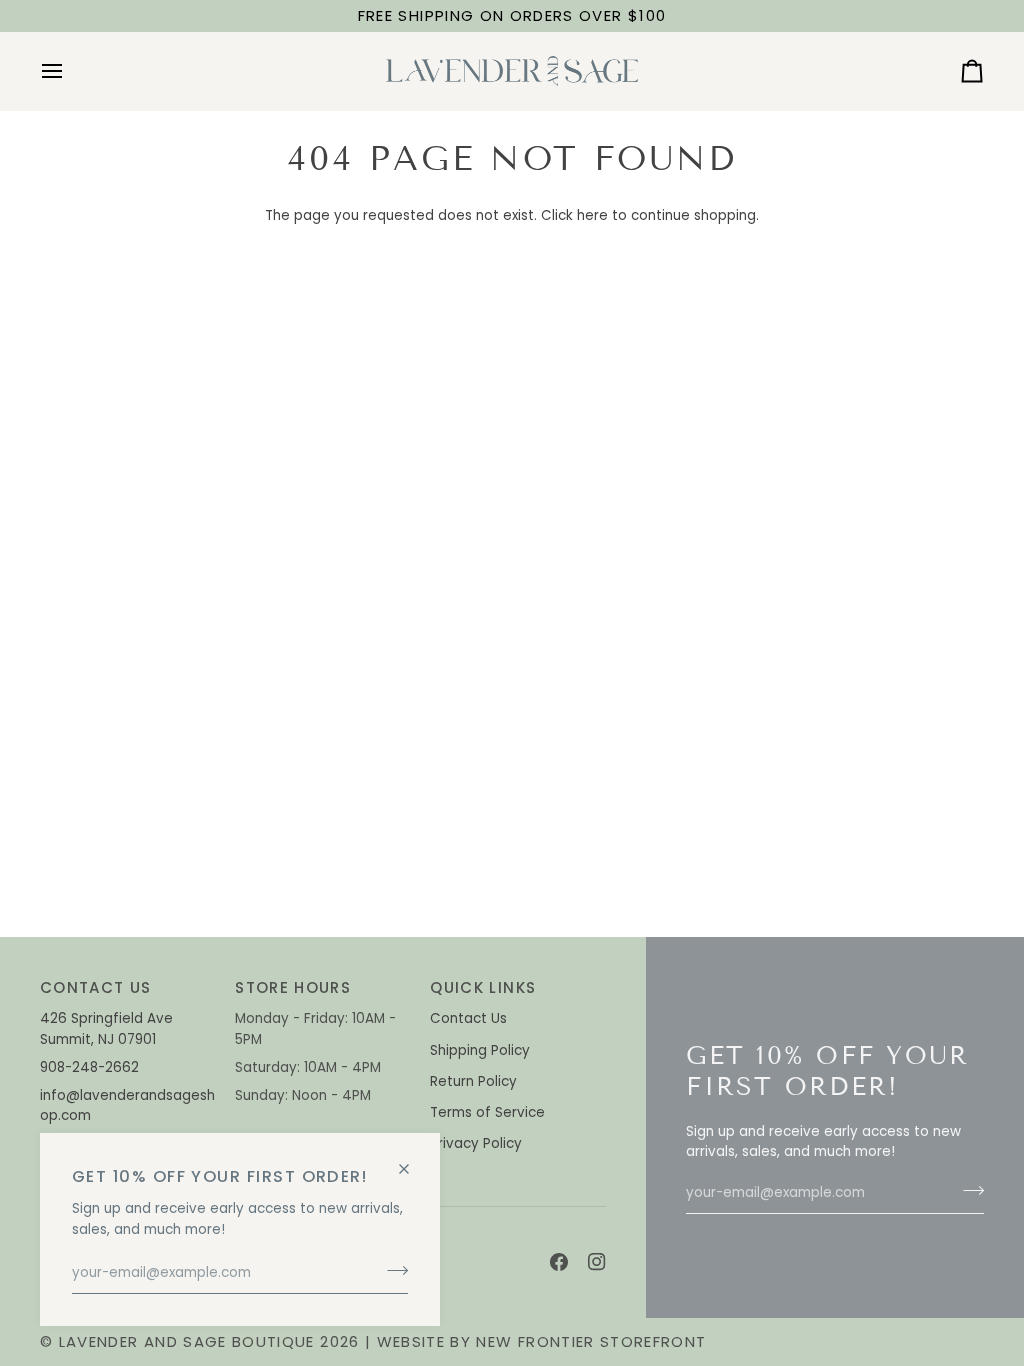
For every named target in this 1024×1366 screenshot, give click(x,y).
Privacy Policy (476, 1143)
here (592, 215)
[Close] (412, 1160)
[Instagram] (597, 1262)
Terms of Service (487, 1112)
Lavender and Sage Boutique (187, 1341)
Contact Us (468, 1018)
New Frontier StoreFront (591, 1341)
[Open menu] (70, 71)
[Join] (391, 1271)
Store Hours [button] (293, 987)
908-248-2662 (91, 1067)
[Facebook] (559, 1262)
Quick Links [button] (483, 987)
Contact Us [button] (96, 987)
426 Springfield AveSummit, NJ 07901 (106, 1028)
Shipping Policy (480, 1050)
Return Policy (473, 1081)
